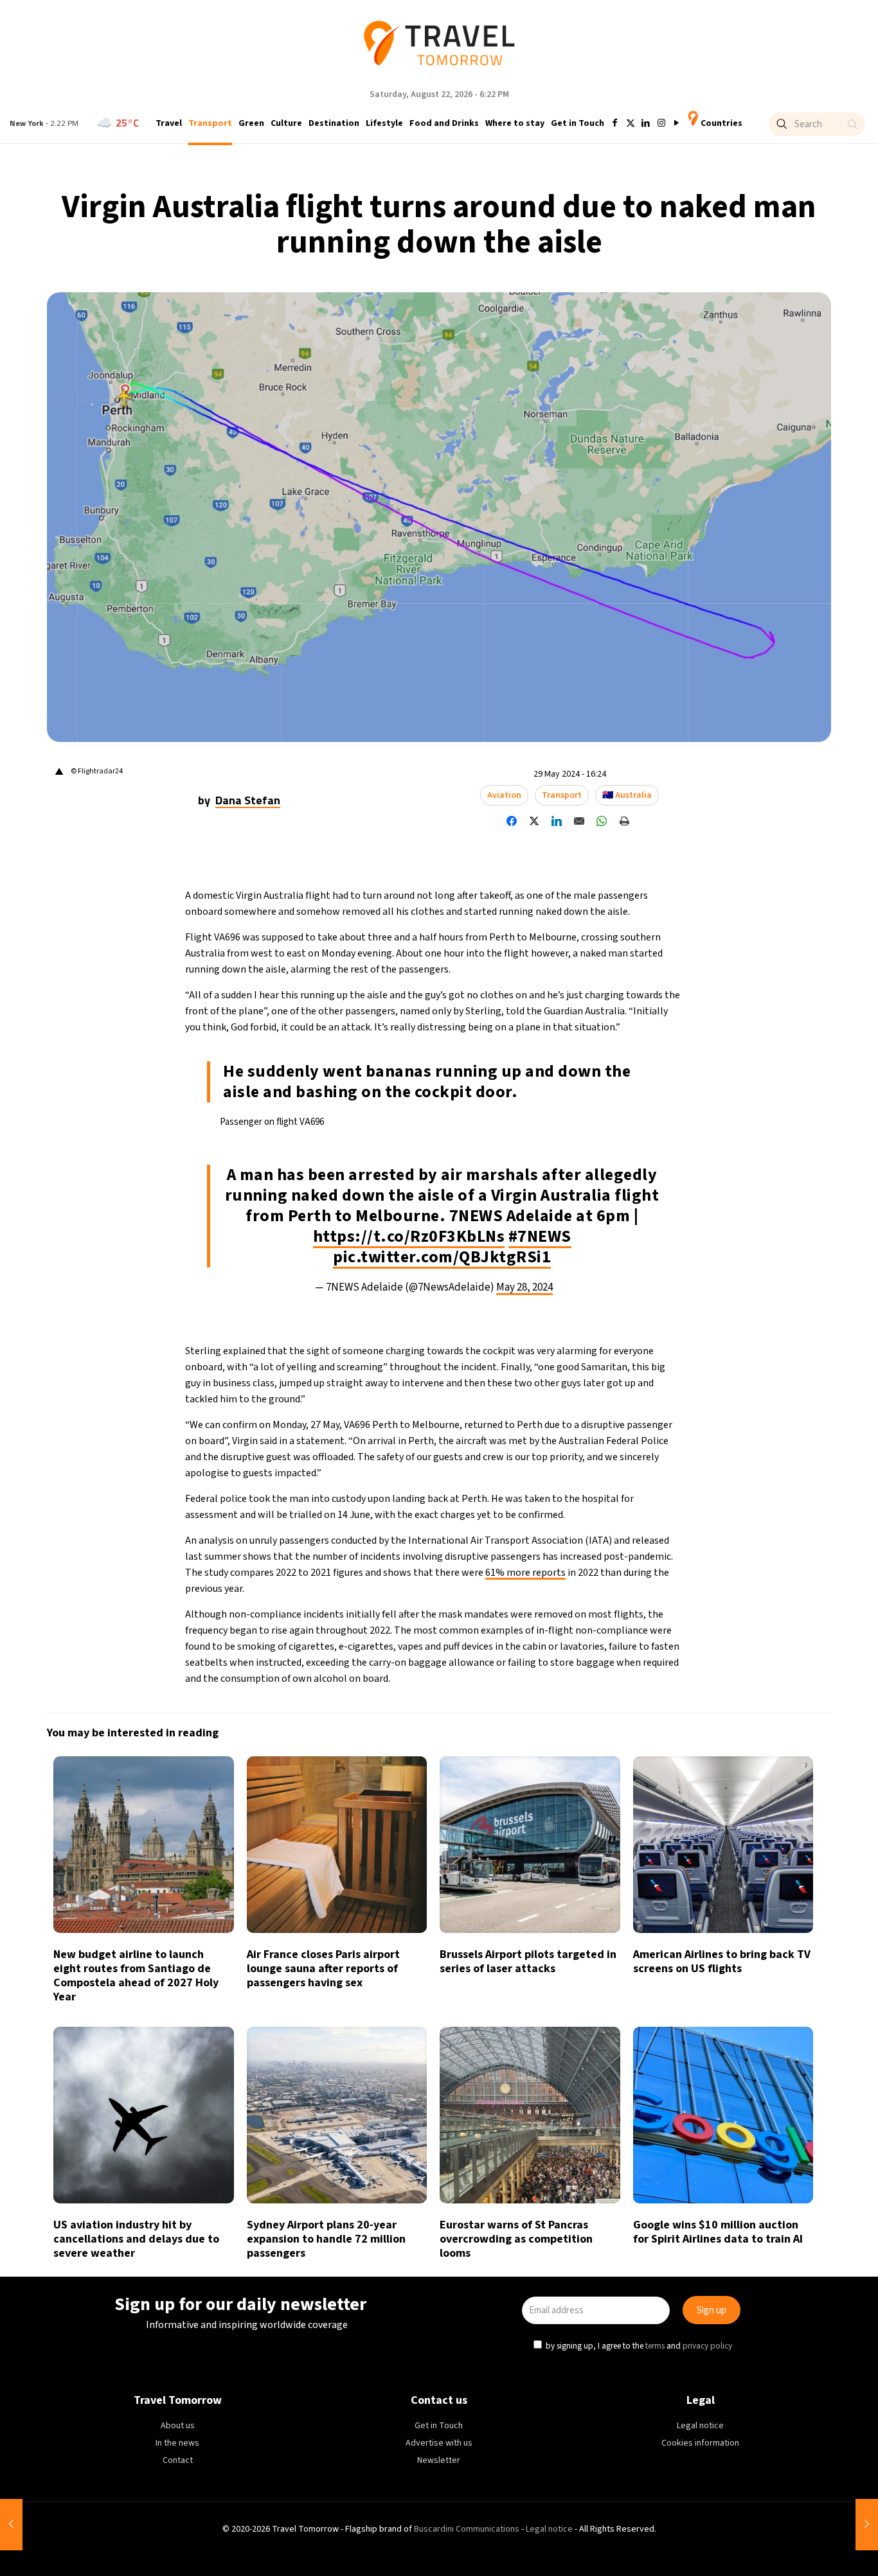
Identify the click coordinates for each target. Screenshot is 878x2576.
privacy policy (615, 1346)
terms (562, 1346)
